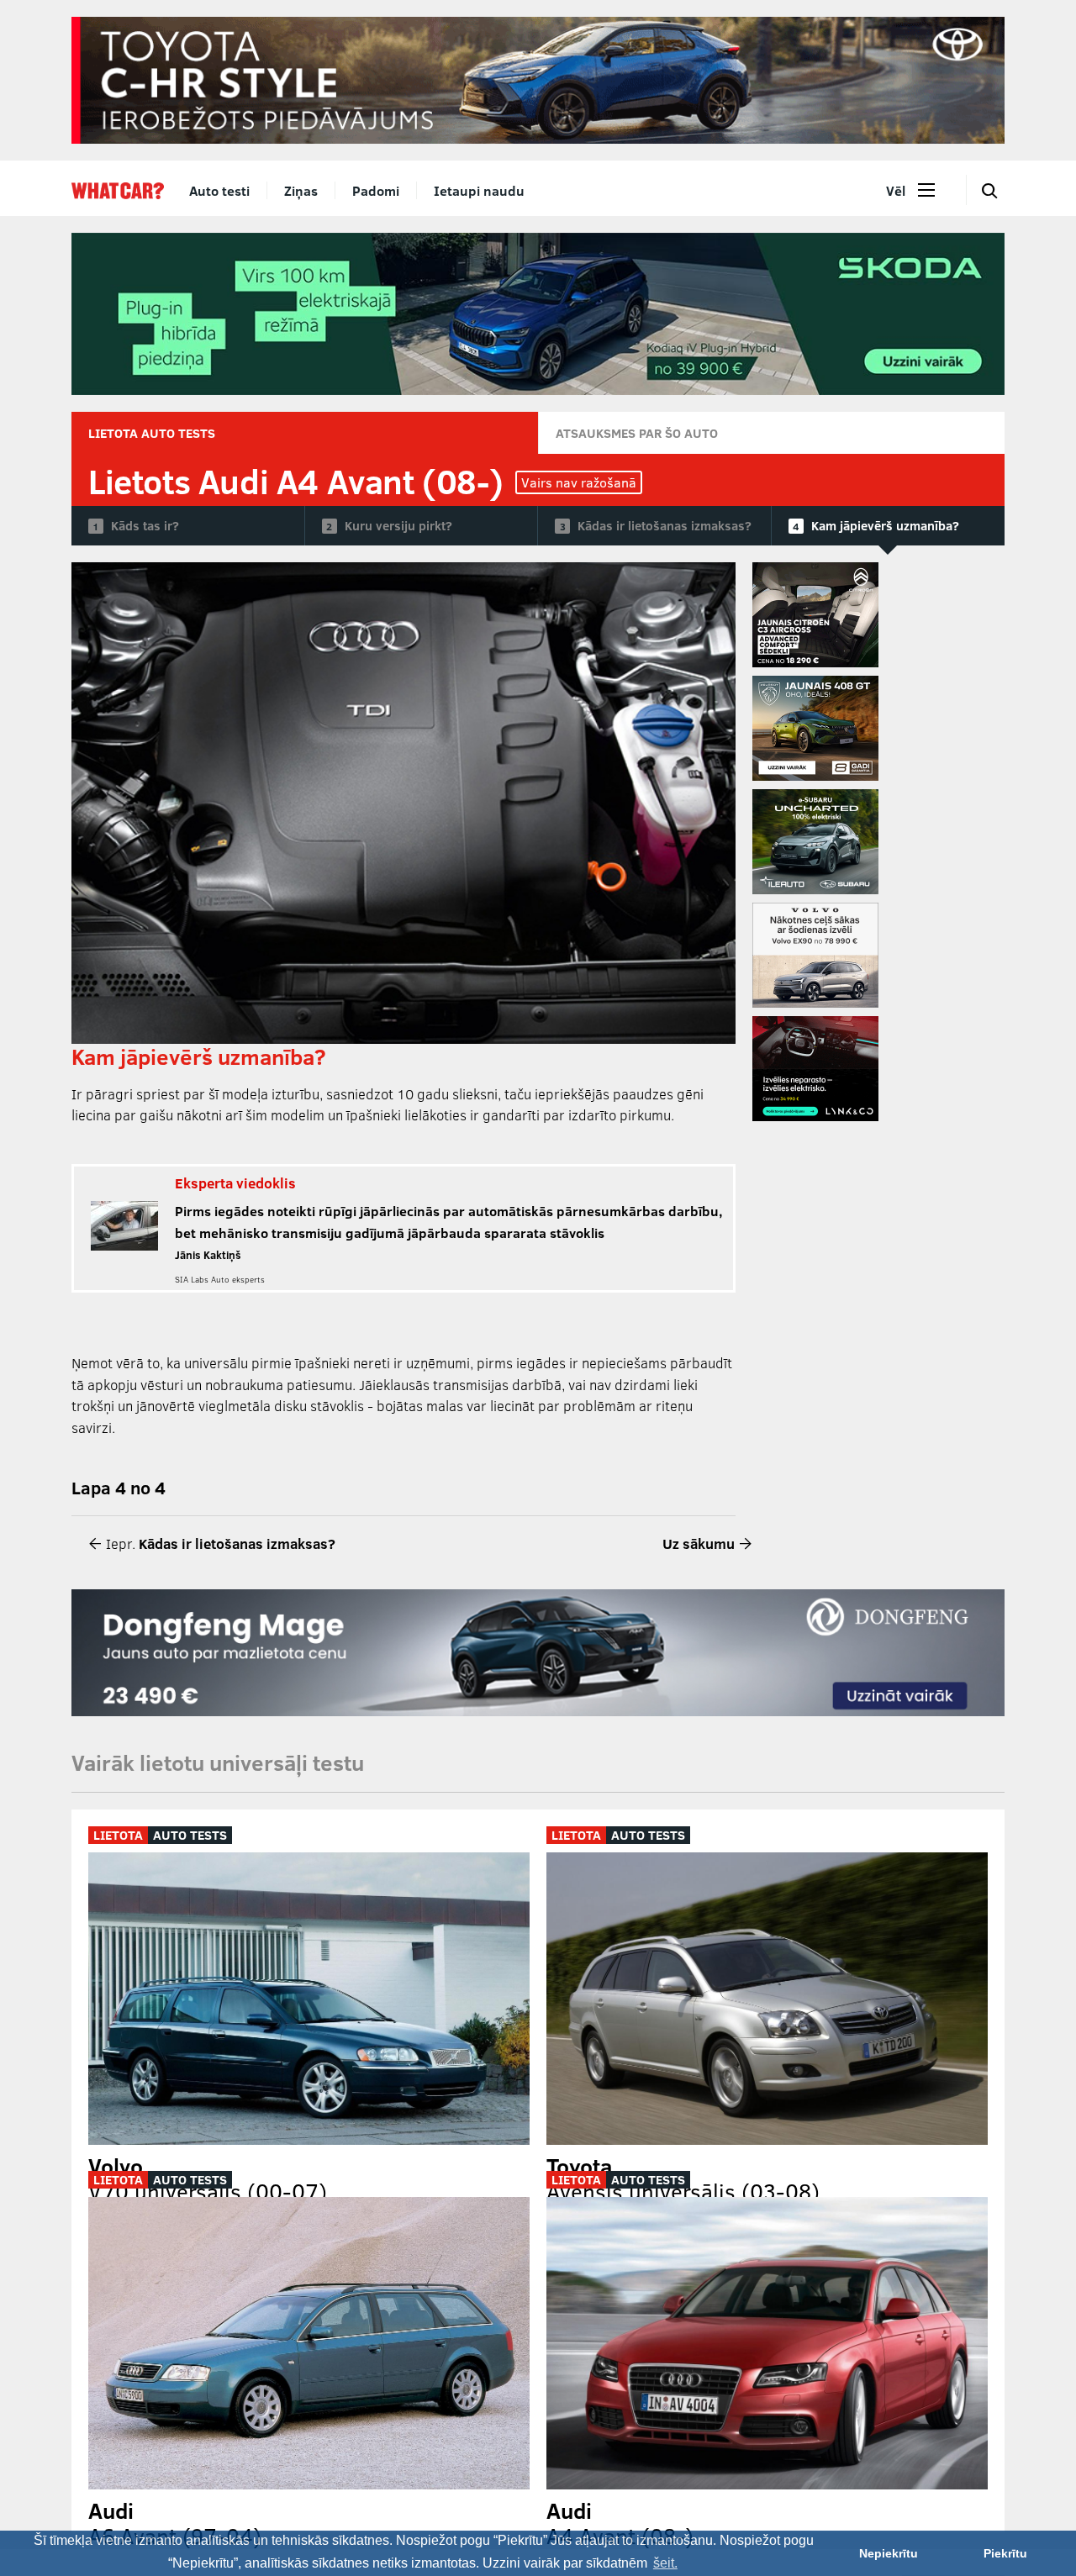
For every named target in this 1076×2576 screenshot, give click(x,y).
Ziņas (301, 190)
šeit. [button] (665, 2563)
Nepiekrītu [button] (889, 2553)
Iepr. (219, 1543)
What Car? (118, 191)
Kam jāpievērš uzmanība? (885, 525)
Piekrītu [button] (1005, 2553)
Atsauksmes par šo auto (637, 433)
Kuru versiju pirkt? (398, 525)
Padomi (376, 190)
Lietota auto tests (152, 433)
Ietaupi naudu (479, 190)
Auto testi (219, 190)
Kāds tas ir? (145, 525)
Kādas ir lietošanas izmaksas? (665, 525)
